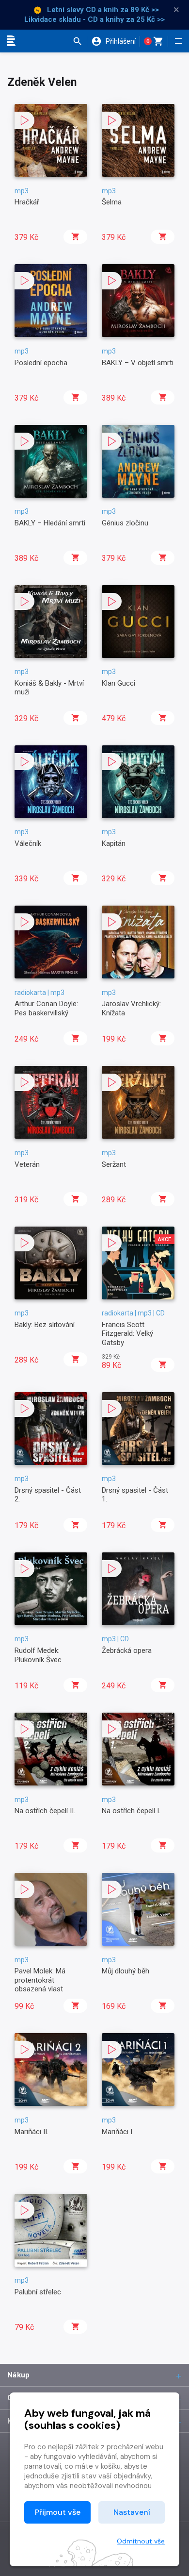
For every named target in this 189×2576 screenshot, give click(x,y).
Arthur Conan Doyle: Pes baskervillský (46, 1008)
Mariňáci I (117, 2132)
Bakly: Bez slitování (45, 1325)
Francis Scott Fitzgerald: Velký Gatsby (127, 1334)
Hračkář (27, 202)
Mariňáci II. (31, 2132)
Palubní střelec (38, 2292)
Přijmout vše (58, 2512)
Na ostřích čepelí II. (45, 1811)
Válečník (28, 843)
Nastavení (132, 2512)
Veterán (27, 1164)
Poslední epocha (41, 363)
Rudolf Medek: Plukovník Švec (38, 1655)
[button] (80, 41)
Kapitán (114, 843)
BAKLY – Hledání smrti (50, 523)
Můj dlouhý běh (126, 1971)
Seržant (114, 1164)
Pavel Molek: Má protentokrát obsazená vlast (40, 1980)
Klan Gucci (118, 683)
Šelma (112, 202)
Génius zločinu (125, 523)
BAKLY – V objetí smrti (138, 363)
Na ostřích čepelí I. (131, 1811)
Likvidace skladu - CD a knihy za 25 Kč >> (94, 19)
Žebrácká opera (127, 1650)
